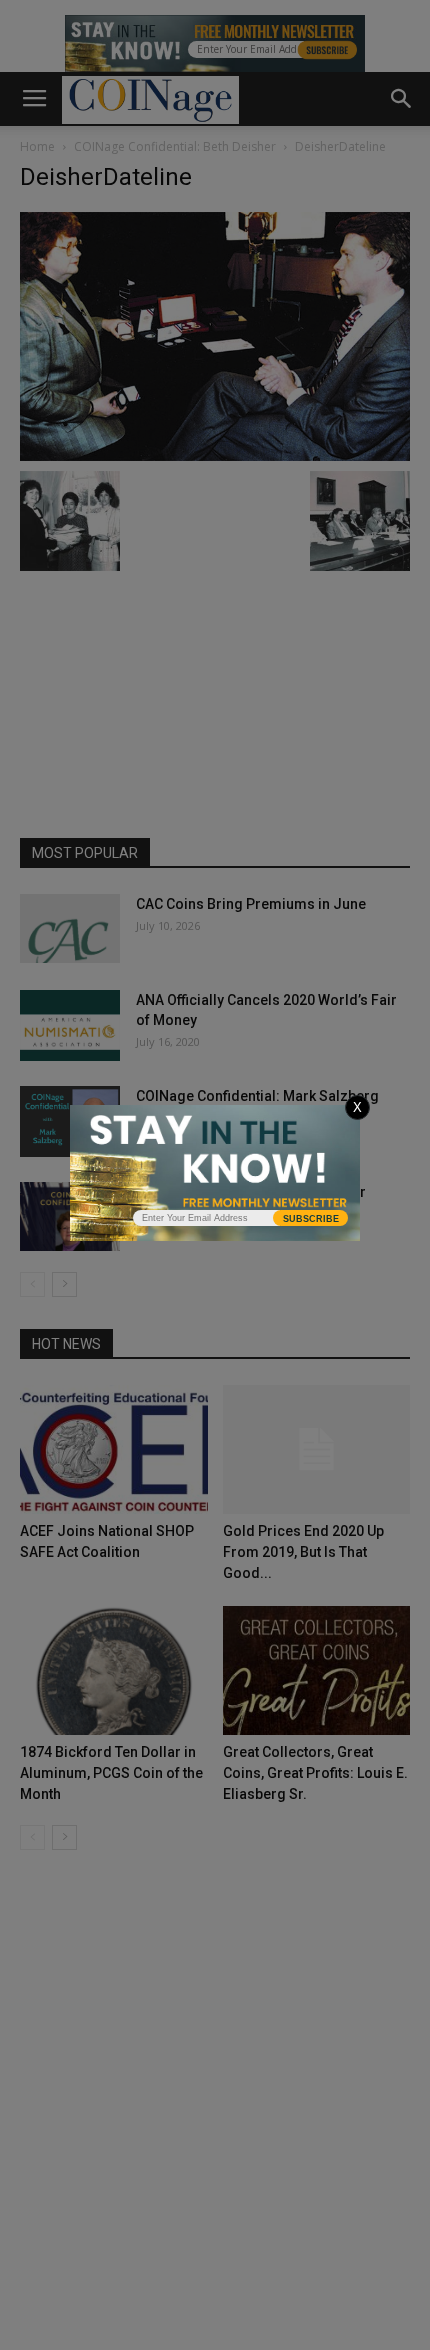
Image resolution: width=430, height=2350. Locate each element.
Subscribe (311, 1219)
